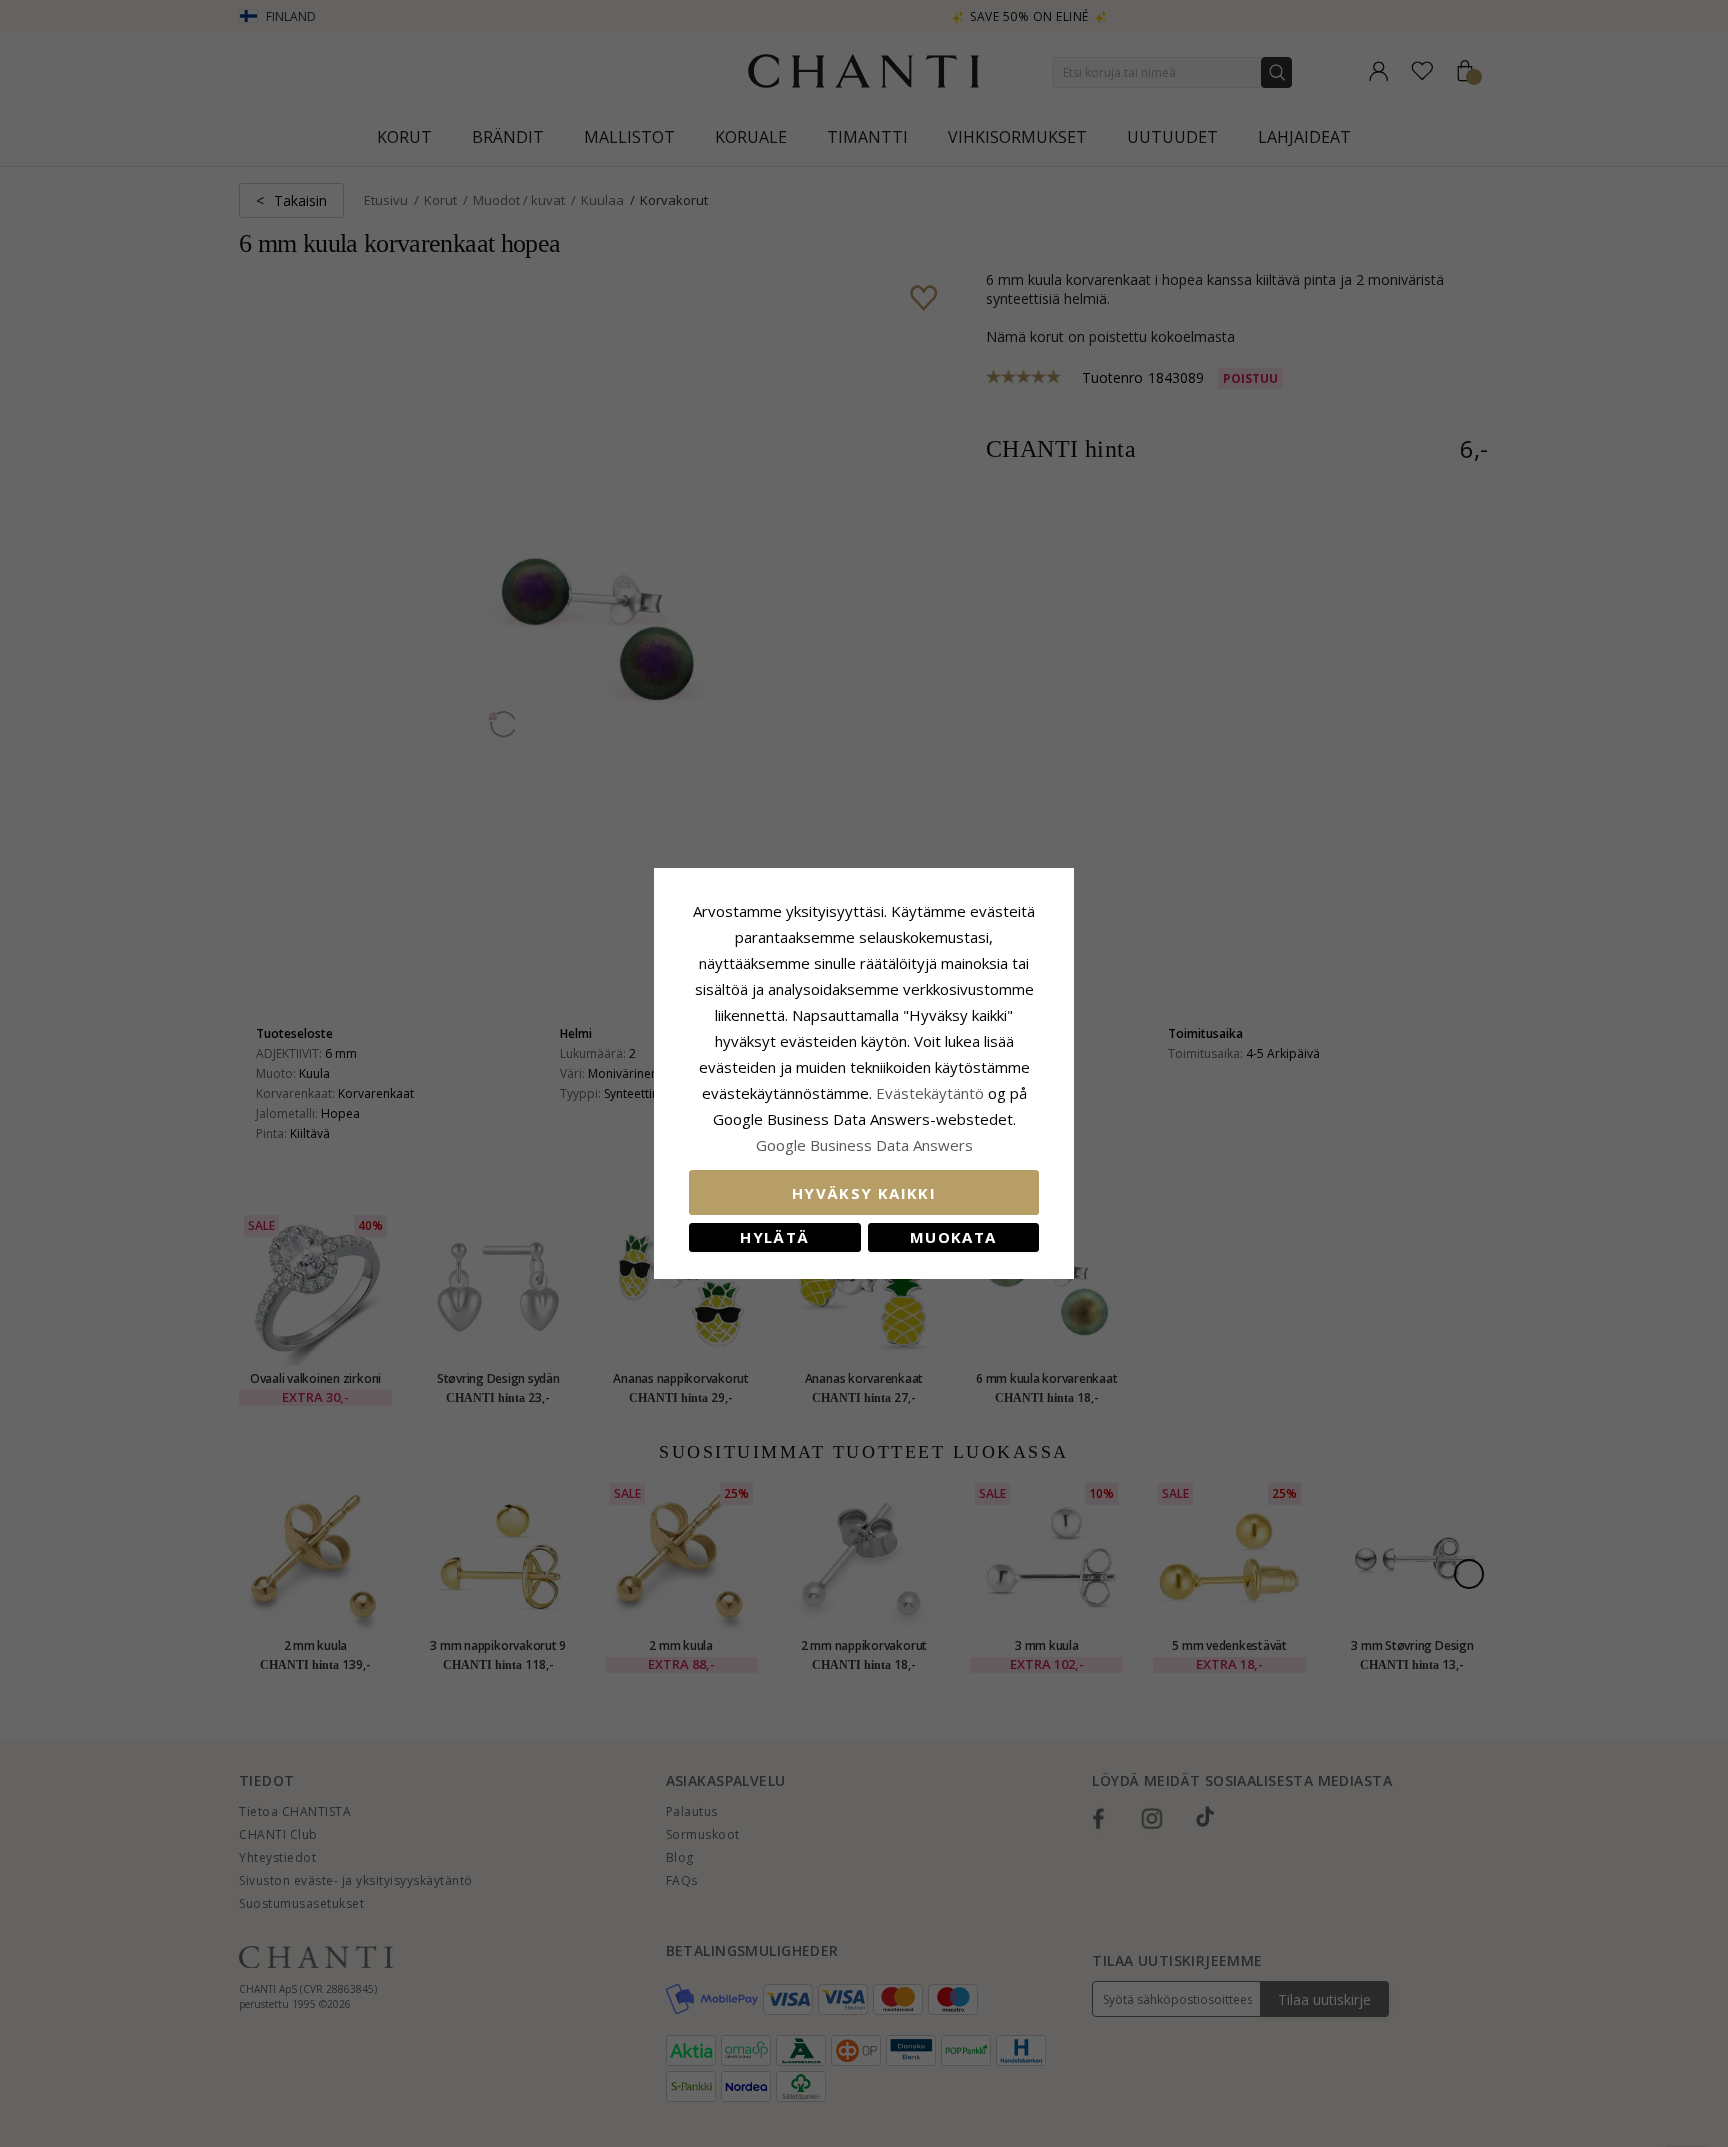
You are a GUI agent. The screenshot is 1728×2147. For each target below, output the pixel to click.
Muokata (953, 1237)
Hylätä (774, 1237)
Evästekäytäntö (930, 1093)
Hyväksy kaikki (864, 1193)
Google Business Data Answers (864, 1145)
